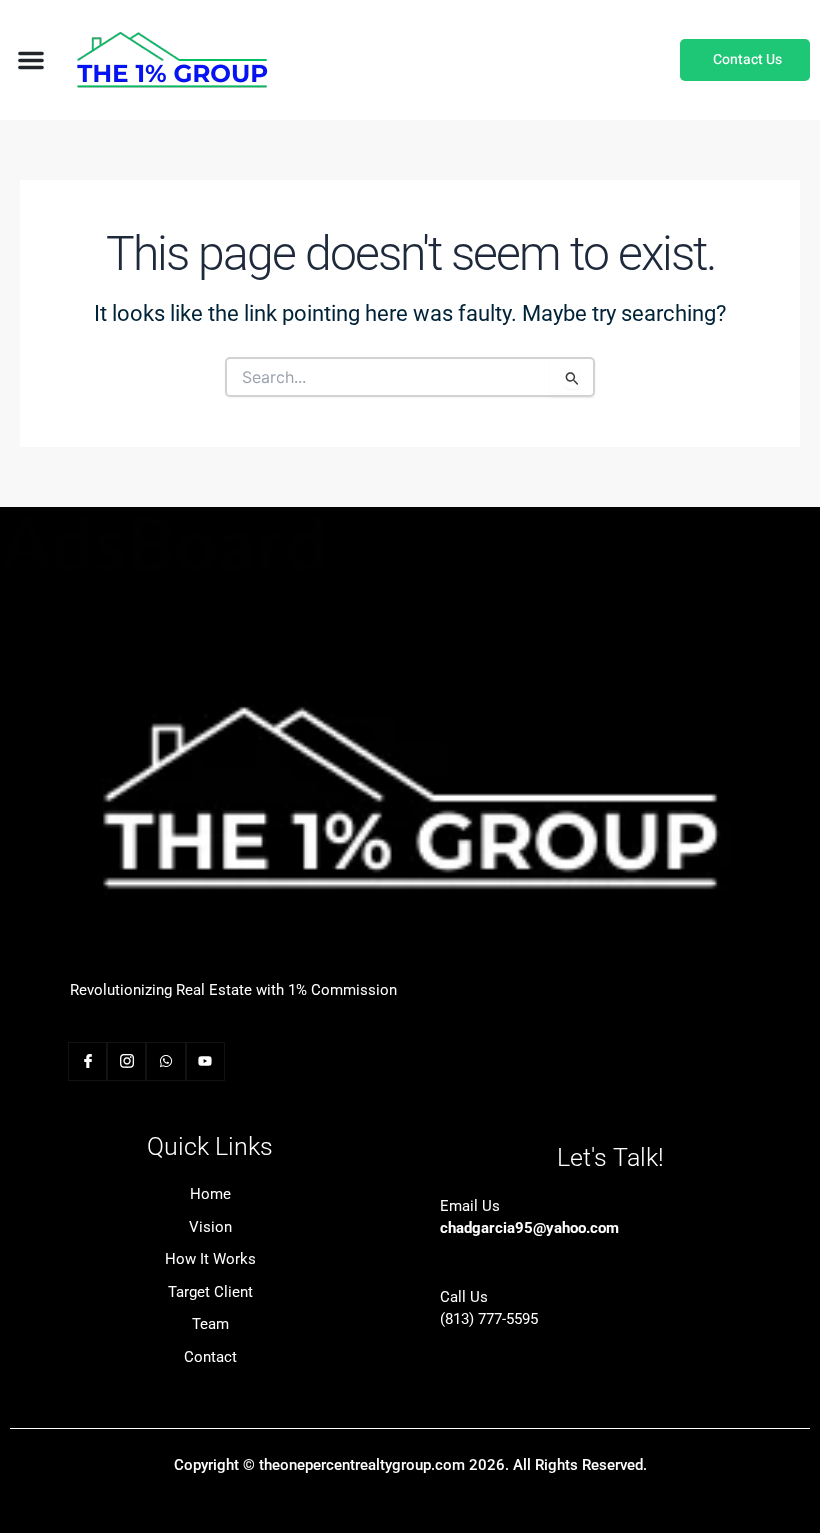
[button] (31, 60)
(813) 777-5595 (489, 1319)
